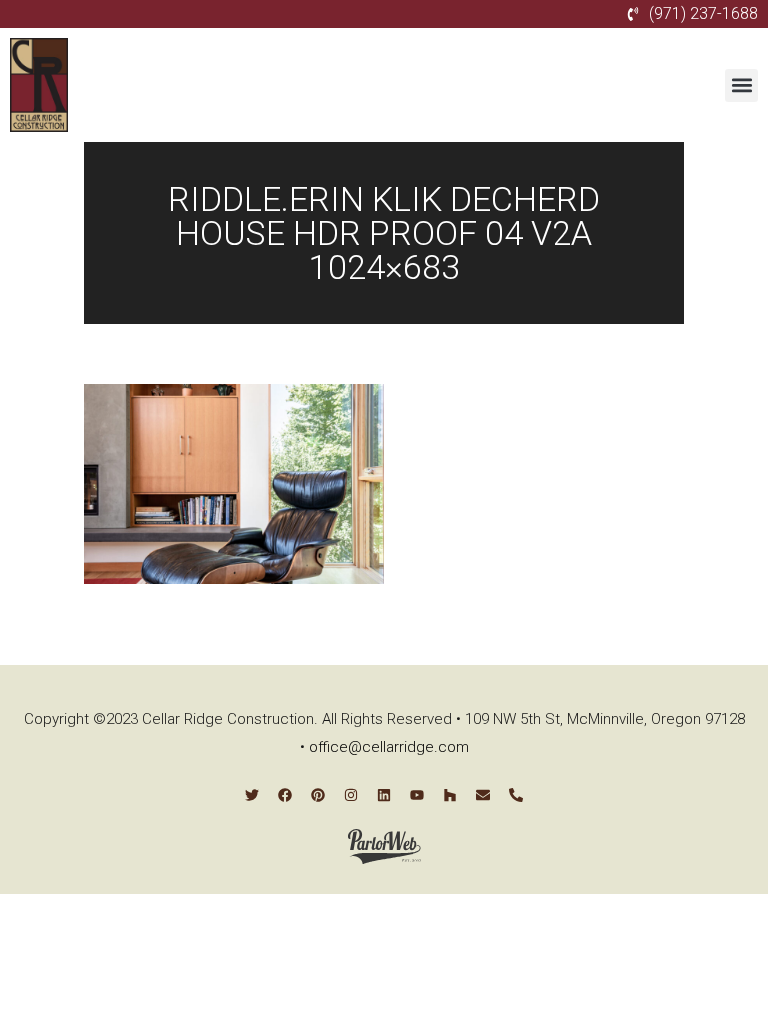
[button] (741, 85)
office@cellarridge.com (389, 747)
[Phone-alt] (516, 795)
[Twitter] (252, 795)
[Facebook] (285, 795)
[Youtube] (417, 795)
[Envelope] (483, 795)
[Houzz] (450, 795)
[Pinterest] (318, 795)
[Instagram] (351, 795)
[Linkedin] (384, 795)
